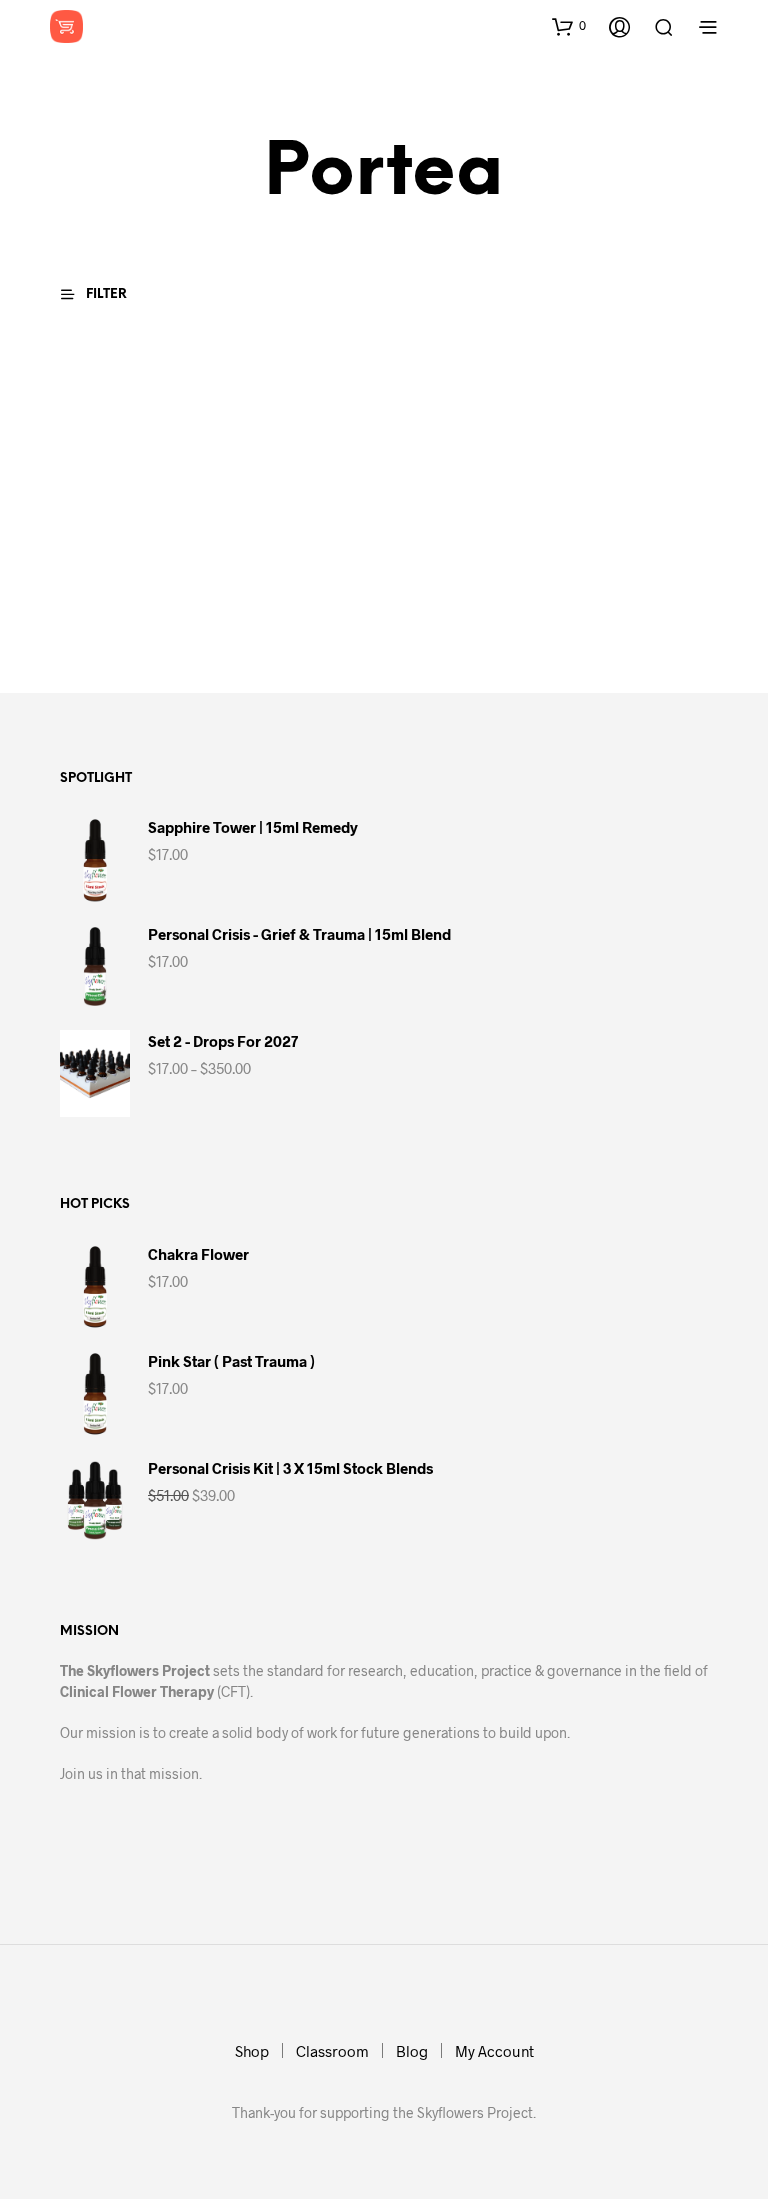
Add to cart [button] (107, 621)
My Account (494, 2051)
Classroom (332, 2051)
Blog (412, 2051)
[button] (569, 26)
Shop (252, 2051)
